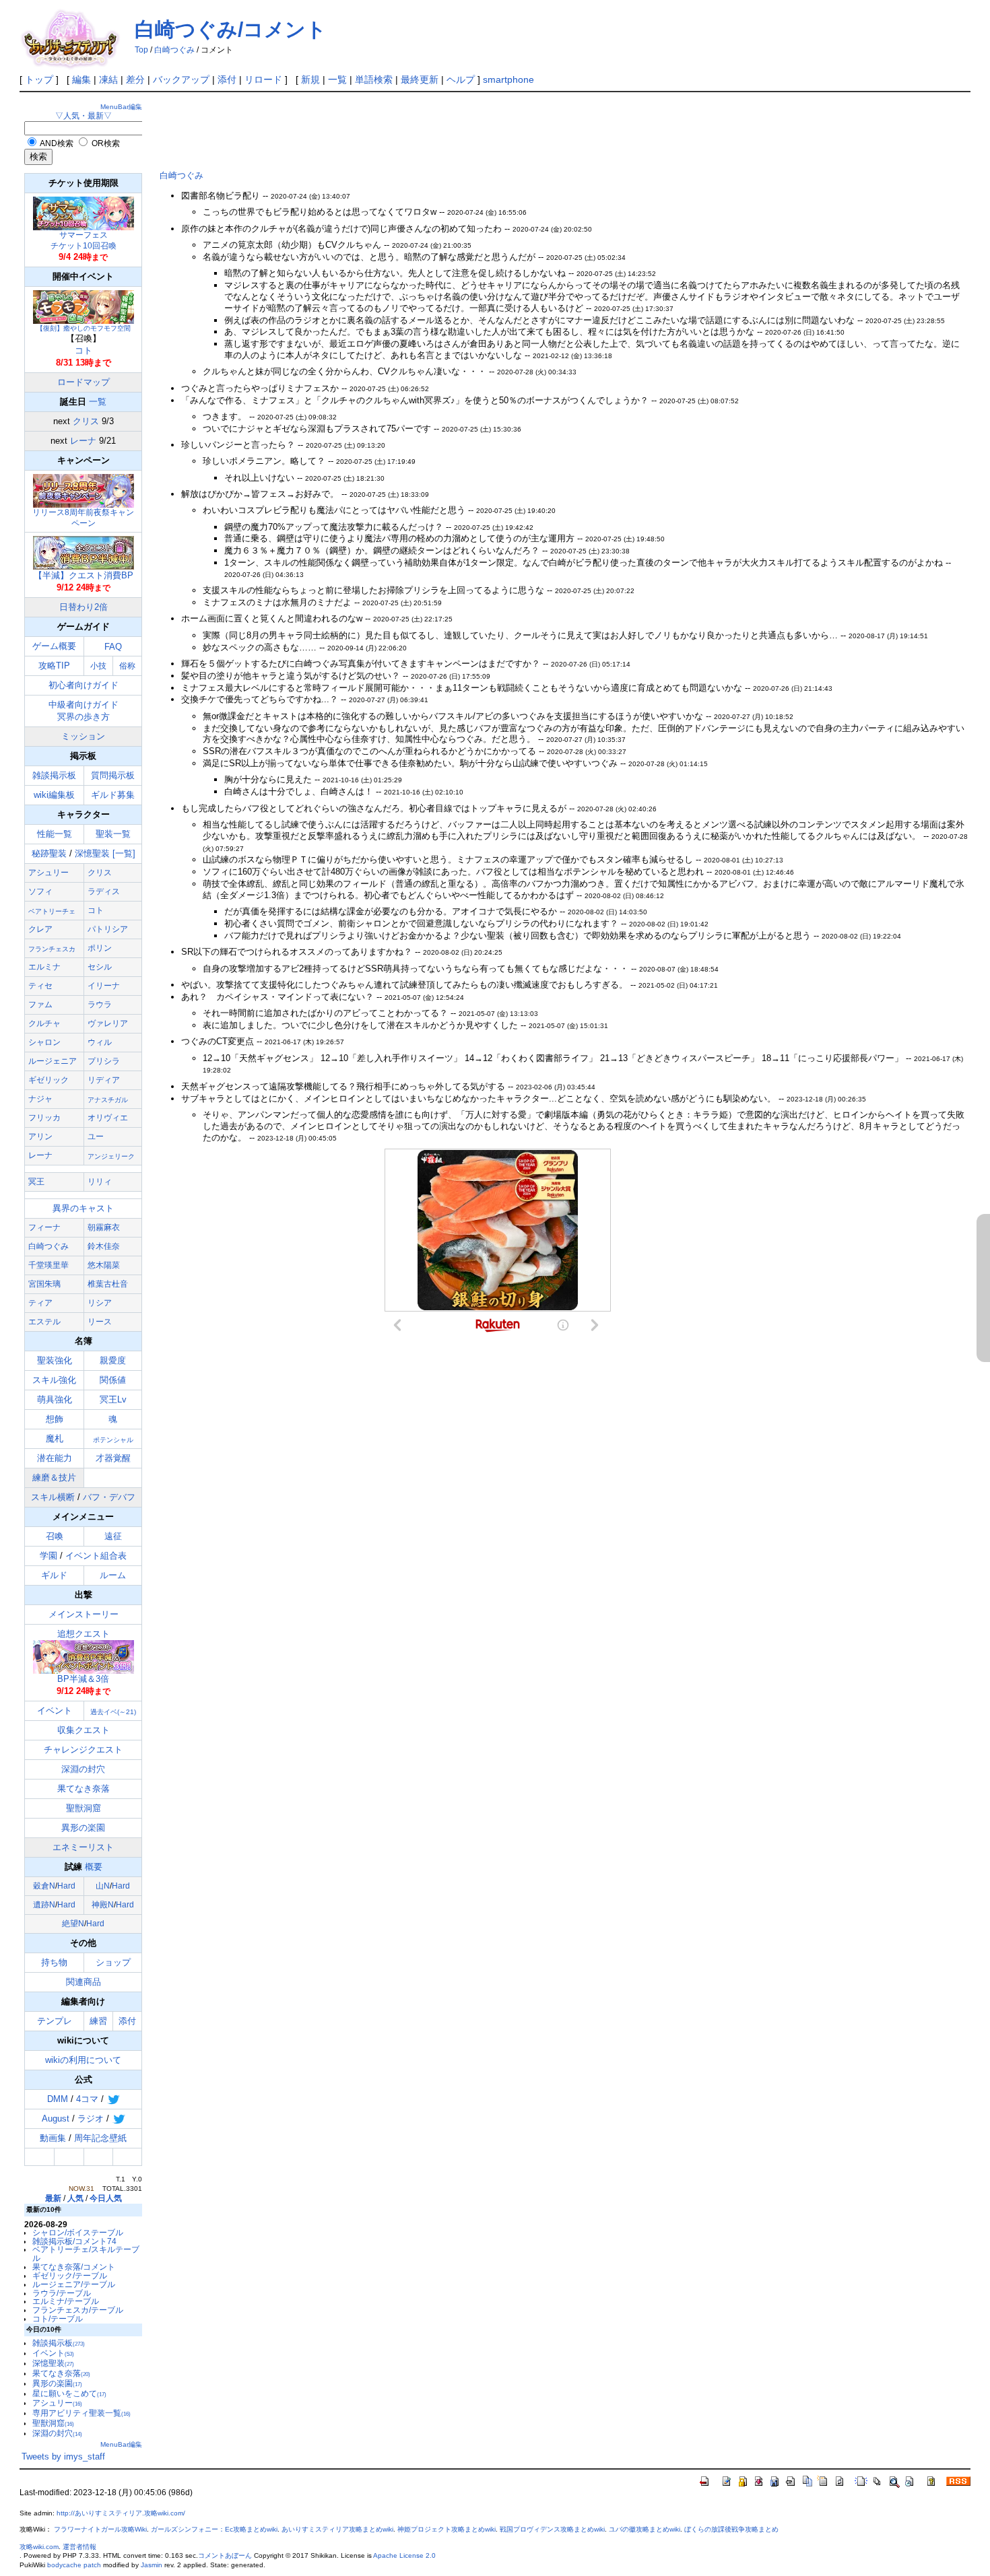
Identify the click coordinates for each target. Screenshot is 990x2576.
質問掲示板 (113, 775)
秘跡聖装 (49, 853)
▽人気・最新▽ (84, 115)
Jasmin (152, 2565)
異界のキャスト (83, 1208)
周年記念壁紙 (100, 2138)
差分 (135, 79)
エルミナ (44, 967)
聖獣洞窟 (84, 1808)
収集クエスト (84, 1730)
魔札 (55, 1438)
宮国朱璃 (44, 1284)
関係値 (113, 1380)
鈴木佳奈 (104, 1246)
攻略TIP (54, 666)
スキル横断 (53, 1497)
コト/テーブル (58, 2318)
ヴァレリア (108, 1023)
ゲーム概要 (54, 646)
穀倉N (44, 1886)
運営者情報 (79, 2547)
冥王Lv (113, 1399)
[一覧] (124, 853)
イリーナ (104, 986)
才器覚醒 (113, 1458)
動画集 (53, 2138)
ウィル (100, 1042)
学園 (48, 1556)
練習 (98, 2021)
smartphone (508, 79)
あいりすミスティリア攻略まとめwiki (337, 2529)
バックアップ (181, 79)
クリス (86, 421)
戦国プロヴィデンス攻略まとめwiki (552, 2529)
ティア (40, 1303)
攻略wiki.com (39, 2547)
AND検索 (57, 143)
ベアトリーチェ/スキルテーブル (86, 2253)
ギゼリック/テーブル (70, 2275)
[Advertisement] (405, 129)
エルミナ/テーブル (66, 2301)
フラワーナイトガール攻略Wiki (100, 2529)
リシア (100, 1303)
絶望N (73, 1924)
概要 (94, 1867)
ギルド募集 (113, 795)
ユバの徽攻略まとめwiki (645, 2529)
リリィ (100, 1182)
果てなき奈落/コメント (74, 2267)
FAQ (113, 647)
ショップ (113, 1962)
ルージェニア (53, 1061)
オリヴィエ (108, 1118)
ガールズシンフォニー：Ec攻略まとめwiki (214, 2529)
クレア (40, 929)
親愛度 (113, 1360)
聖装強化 (55, 1360)
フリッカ (44, 1118)
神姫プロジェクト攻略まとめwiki (447, 2529)
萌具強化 (55, 1399)
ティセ (40, 986)
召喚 (55, 1536)
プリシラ (104, 1061)
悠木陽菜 (104, 1265)
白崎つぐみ (174, 50)
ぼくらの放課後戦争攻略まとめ (731, 2529)
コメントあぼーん (225, 2555)
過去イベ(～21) (113, 1712)
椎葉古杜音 (108, 1284)
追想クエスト (84, 1656)
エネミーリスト (83, 1847)
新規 (310, 79)
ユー (96, 1137)
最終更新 (420, 79)
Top (141, 50)
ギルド (54, 1575)
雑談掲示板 (54, 775)
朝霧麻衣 (104, 1227)
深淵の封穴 (83, 1769)
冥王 (36, 1182)
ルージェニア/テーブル (74, 2284)
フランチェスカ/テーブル (78, 2310)
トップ (39, 79)
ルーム (113, 1575)
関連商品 (84, 1982)
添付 (227, 79)
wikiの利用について (83, 2060)
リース (100, 1322)
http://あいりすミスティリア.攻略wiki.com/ (121, 2513)
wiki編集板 (54, 795)
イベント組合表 (96, 1556)
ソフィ (40, 891)
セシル (100, 967)
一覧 (337, 79)
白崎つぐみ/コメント (231, 29)
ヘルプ (461, 79)
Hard (66, 1886)
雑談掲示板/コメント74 (74, 2241)
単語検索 (374, 79)
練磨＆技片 (54, 1478)
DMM (58, 2099)
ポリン (100, 948)
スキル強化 (54, 1380)
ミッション (83, 736)
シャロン (44, 1042)
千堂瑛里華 (48, 1265)
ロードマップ (84, 382)
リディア (104, 1080)
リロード (263, 79)
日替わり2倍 (84, 607)
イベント (55, 1710)
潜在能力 (55, 1458)
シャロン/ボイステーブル (78, 2232)
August (56, 2119)
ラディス (104, 891)
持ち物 (54, 1962)
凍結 (108, 79)
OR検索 (106, 143)
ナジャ (40, 1099)
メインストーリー (84, 1614)
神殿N (103, 1905)
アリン (40, 1137)
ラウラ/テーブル (62, 2293)
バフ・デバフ (109, 1497)
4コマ (87, 2099)
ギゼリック (48, 1080)
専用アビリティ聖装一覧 (81, 2413)
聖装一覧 (113, 834)
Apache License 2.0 (404, 2555)
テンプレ (55, 2021)
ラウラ (100, 1005)
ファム (40, 1005)
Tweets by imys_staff (63, 2456)
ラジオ (91, 2119)
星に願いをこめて (69, 2393)
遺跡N (44, 1905)
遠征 (113, 1536)
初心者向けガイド (84, 685)
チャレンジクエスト (83, 1750)
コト (84, 350)
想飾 (55, 1419)
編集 (81, 79)
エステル (44, 1322)
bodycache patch (74, 2565)
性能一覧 (55, 834)
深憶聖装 (92, 853)
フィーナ (44, 1227)
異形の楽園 (83, 1828)
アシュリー (48, 873)
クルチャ (44, 1023)
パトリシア (108, 929)
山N (103, 1886)
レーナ (83, 441)
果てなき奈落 (84, 1789)
